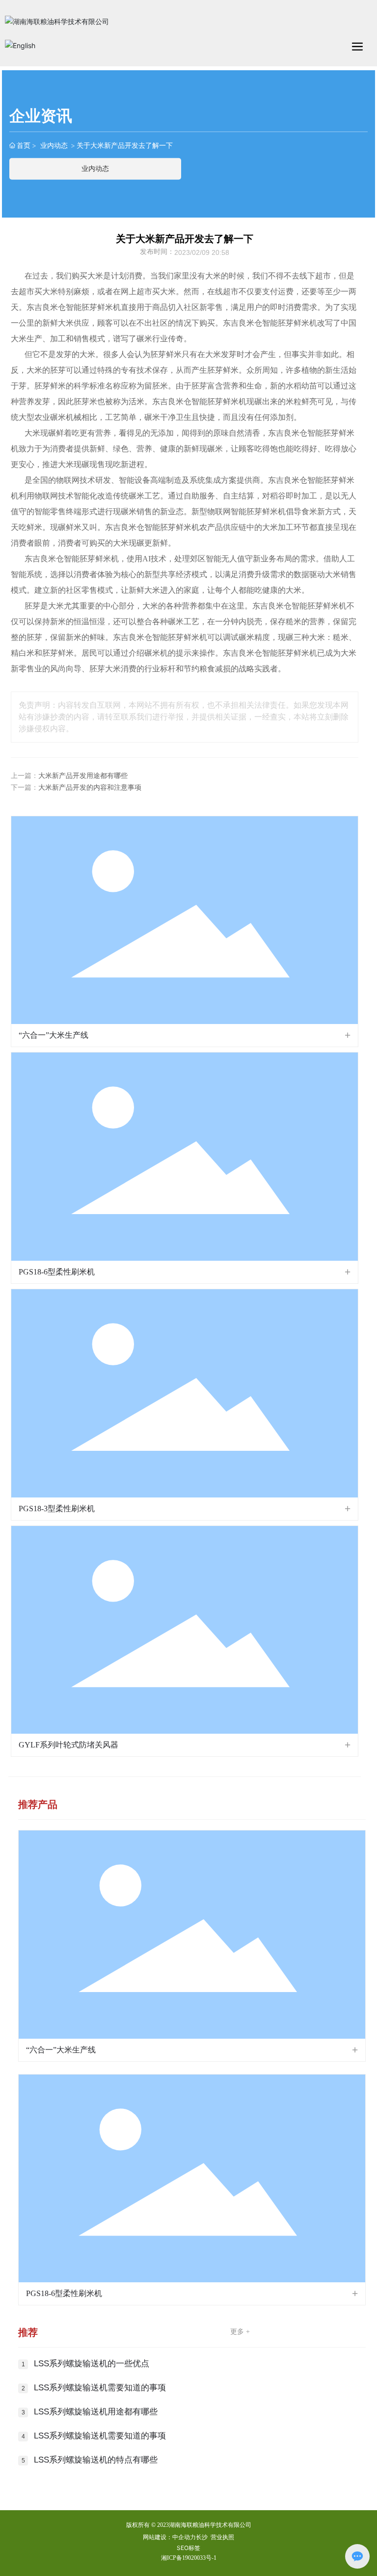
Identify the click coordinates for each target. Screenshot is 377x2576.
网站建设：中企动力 (169, 2537)
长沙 (202, 2537)
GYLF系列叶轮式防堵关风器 (68, 1745)
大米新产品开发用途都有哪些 (83, 776)
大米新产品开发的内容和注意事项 (90, 788)
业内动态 (54, 145)
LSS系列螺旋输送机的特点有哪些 (96, 2460)
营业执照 (222, 2537)
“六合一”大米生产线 (54, 1035)
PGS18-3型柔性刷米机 (57, 1509)
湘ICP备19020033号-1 (189, 2558)
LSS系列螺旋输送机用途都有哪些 (96, 2412)
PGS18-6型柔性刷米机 (57, 1272)
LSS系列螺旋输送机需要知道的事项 (100, 2388)
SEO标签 (188, 2548)
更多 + (240, 2332)
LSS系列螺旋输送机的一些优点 (92, 2364)
